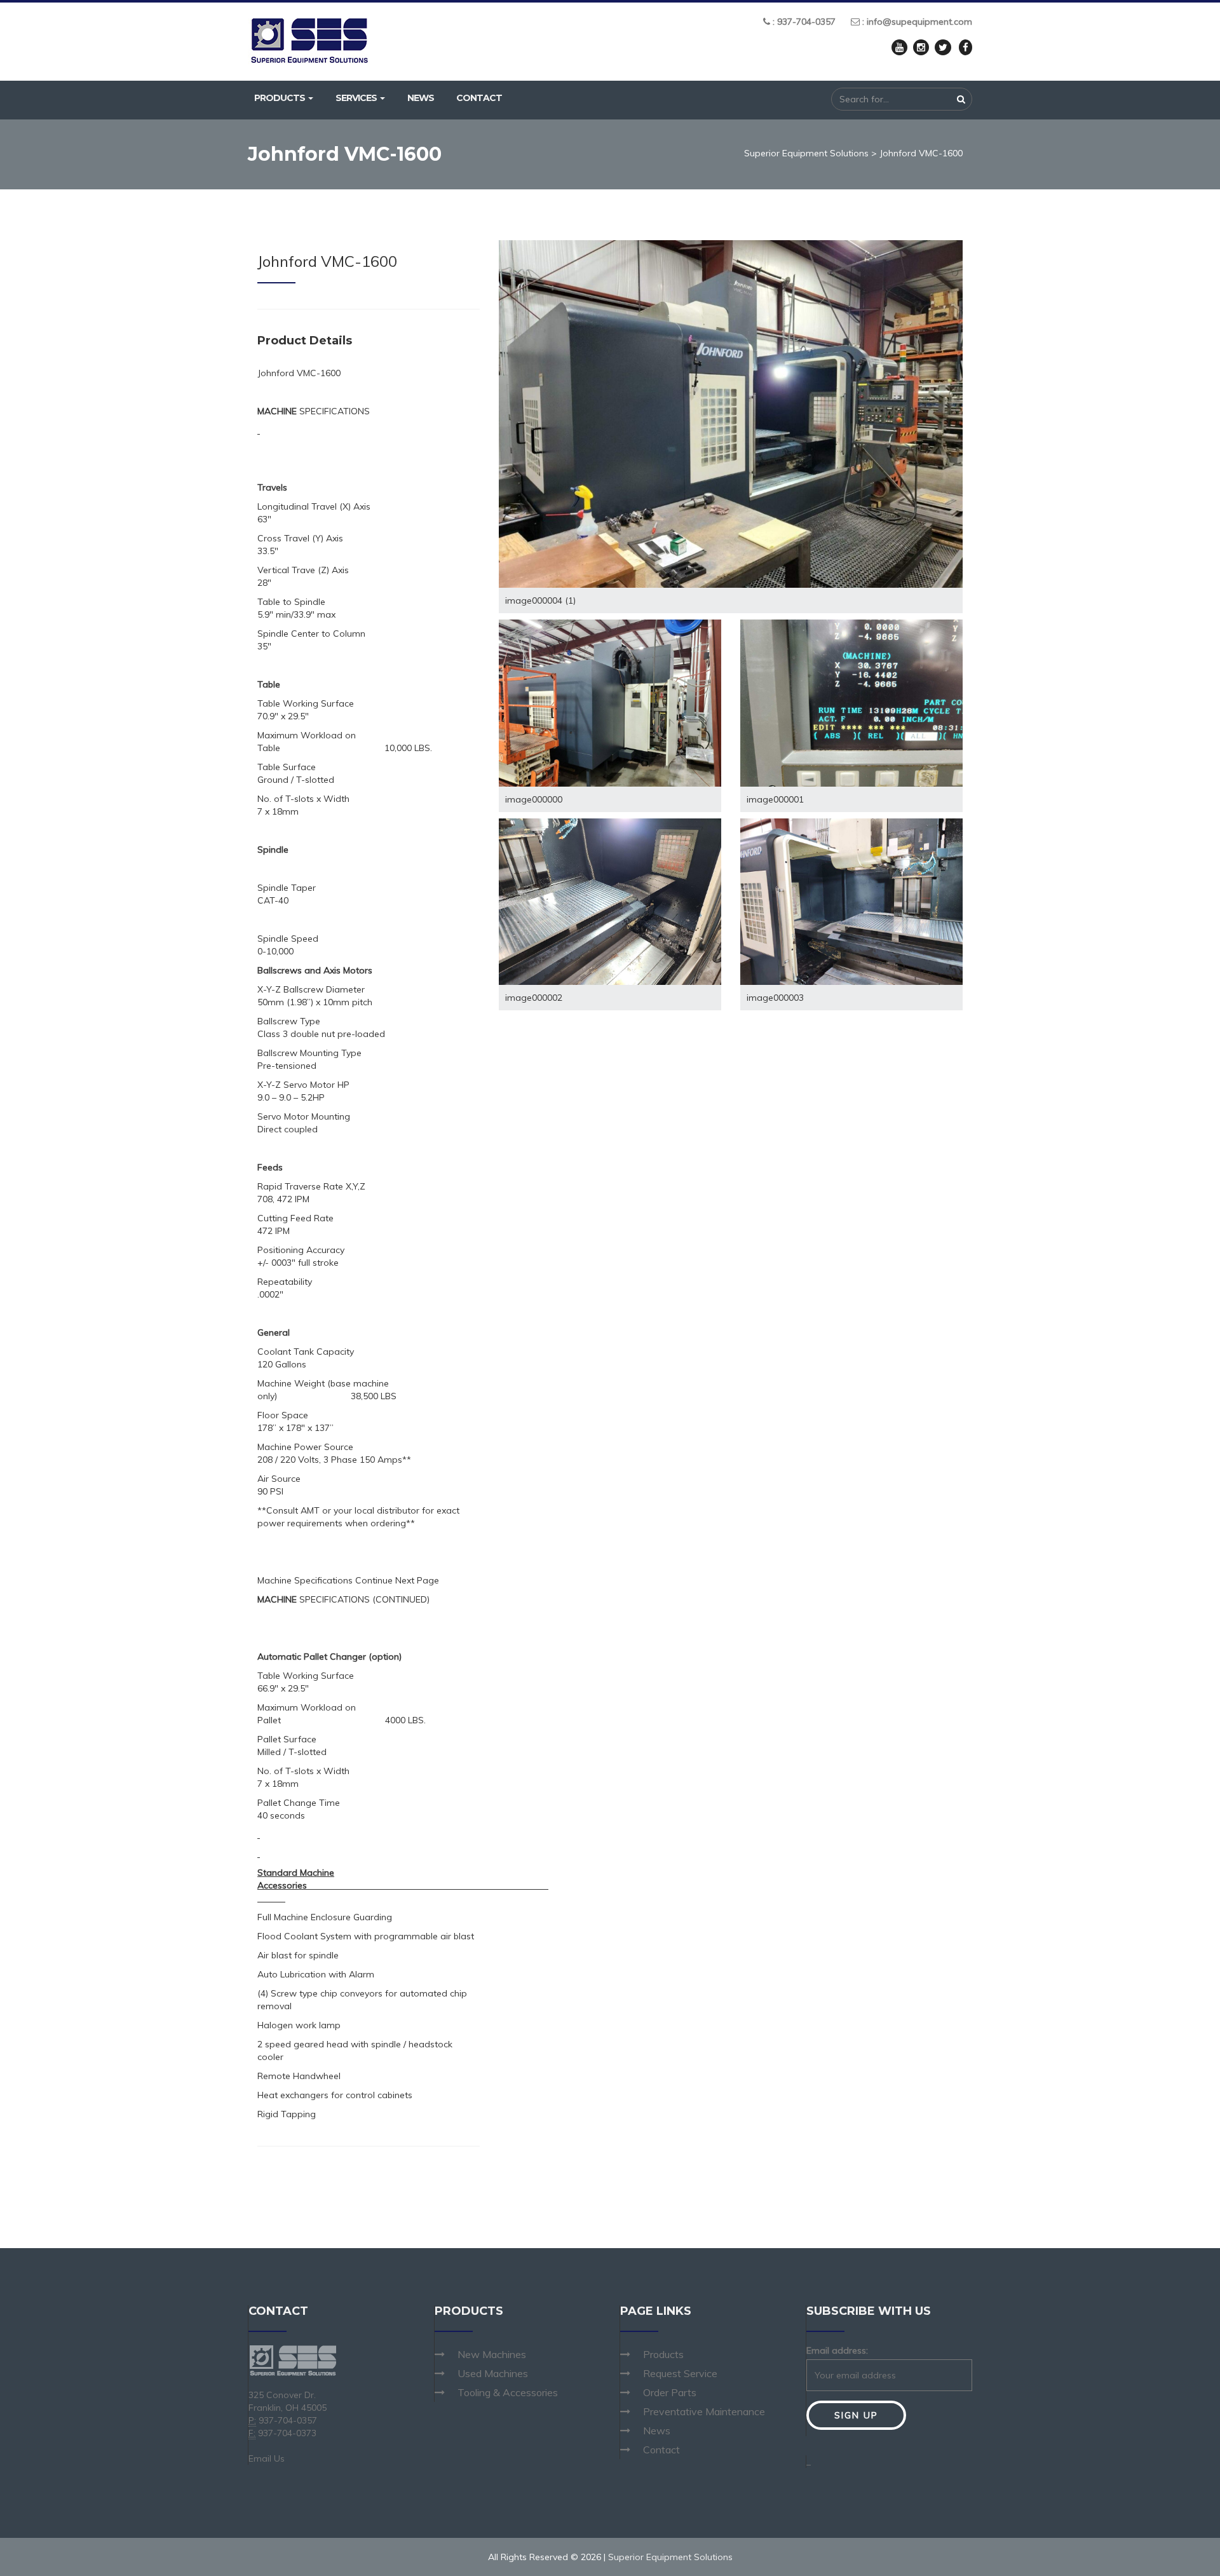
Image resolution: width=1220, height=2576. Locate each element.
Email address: (837, 2350)
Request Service (680, 2373)
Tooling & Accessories (508, 2392)
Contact (479, 98)
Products (281, 98)
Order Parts (670, 2392)
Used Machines (493, 2373)
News (421, 98)
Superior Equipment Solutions (806, 153)
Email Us (267, 2458)
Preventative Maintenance (704, 2411)
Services (357, 98)
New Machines (492, 2354)
